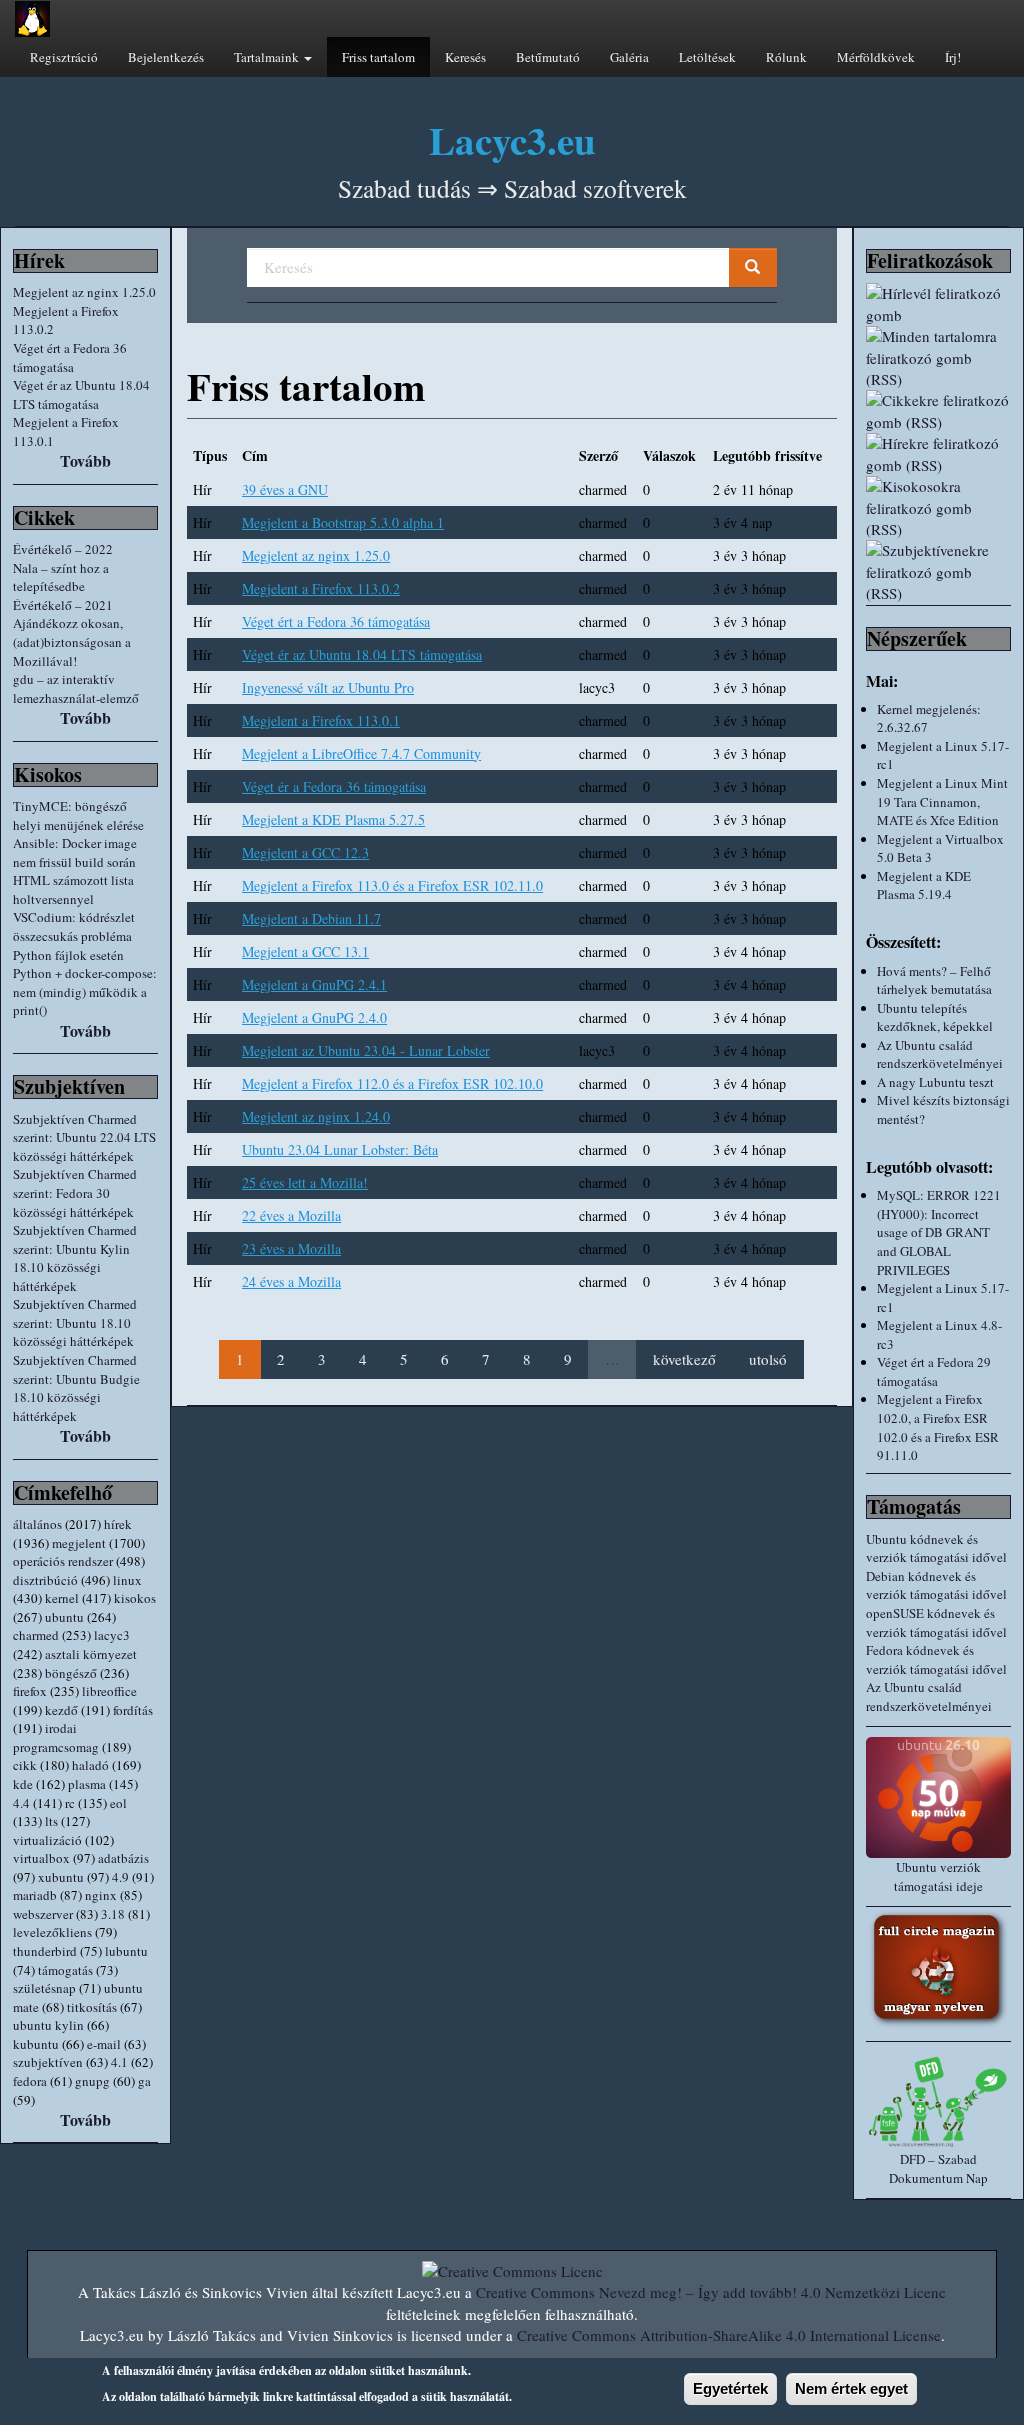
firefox (30, 1691)
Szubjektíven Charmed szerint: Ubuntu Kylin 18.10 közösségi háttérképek (75, 1258)
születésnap (44, 1988)
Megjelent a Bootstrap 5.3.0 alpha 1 (343, 522)
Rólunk (786, 57)
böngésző (71, 1673)
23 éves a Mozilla (291, 1248)
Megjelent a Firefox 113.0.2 (321, 588)
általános (37, 1524)
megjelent (79, 1543)
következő (684, 1359)
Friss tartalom (378, 57)
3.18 (113, 1914)
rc (70, 1803)
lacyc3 (112, 1635)
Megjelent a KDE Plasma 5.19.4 (924, 885)
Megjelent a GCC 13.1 (305, 951)
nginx (101, 1895)
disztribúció (45, 1580)
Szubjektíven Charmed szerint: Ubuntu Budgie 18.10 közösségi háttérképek (76, 1388)
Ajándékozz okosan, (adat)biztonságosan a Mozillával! (72, 641)
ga (144, 2081)
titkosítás (92, 2007)
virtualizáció (47, 1840)
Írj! (953, 57)
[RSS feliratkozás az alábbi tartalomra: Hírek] (938, 454)
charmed (36, 1635)
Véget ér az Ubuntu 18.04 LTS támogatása (81, 394)
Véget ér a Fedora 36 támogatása (334, 786)
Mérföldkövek (876, 57)
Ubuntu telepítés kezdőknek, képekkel (935, 1017)
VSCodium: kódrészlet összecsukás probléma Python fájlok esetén (74, 935)
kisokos (135, 1598)
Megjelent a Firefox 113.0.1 (321, 720)
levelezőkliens (52, 1932)
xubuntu (61, 1877)
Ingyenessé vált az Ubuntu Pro (328, 687)
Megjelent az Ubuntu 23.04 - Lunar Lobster (366, 1050)
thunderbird (45, 1951)
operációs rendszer (63, 1561)
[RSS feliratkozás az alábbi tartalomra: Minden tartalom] (938, 358)
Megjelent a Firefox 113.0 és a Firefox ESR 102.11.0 (392, 885)
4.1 (119, 2062)
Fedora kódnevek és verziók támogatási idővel (936, 1659)
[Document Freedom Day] (938, 2102)
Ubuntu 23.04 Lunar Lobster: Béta (340, 1149)
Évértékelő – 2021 (63, 605)
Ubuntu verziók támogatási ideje (938, 1876)
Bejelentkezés (166, 57)
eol (118, 1803)
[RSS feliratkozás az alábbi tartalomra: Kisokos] (938, 508)
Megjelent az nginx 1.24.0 (316, 1116)
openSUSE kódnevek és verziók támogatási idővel (936, 1622)
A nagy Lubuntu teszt (935, 1082)
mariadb (35, 1895)
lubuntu (126, 1951)
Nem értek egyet (851, 2388)
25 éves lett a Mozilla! (305, 1182)
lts (51, 1821)
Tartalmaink (268, 57)
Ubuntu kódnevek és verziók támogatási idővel (936, 1548)
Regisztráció (64, 57)
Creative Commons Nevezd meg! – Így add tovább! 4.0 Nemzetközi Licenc (711, 2292)
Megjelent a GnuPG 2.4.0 (314, 1017)
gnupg (92, 2081)
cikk (25, 1765)
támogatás (65, 1970)
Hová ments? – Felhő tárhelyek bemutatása (934, 980)
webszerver (43, 1914)
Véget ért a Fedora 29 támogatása (934, 1371)
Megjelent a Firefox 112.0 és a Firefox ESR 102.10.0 (392, 1083)
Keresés (465, 57)
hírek (118, 1524)
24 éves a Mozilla (291, 1281)
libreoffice (109, 1691)
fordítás (133, 1710)
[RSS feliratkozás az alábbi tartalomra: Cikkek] (938, 411)
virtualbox (41, 1858)
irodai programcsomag (56, 1737)
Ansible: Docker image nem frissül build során (75, 852)
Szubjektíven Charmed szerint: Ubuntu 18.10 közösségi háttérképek (75, 1322)
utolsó (768, 1359)
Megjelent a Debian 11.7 (311, 918)
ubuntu (64, 1617)
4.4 (21, 1803)
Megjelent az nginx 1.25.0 (84, 292)
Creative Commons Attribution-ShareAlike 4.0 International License (729, 2335)
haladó (90, 1765)
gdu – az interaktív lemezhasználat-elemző (76, 688)
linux (127, 1580)
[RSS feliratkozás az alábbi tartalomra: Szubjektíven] (938, 572)
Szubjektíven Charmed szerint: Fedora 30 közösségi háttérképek (75, 1192)
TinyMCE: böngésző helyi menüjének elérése (78, 815)
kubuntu (36, 2044)
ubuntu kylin (48, 2025)
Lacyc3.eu (512, 139)
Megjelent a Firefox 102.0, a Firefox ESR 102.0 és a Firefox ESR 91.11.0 (938, 1427)
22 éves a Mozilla (291, 1215)
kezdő (61, 1710)
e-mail (104, 2044)
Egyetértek (730, 2388)
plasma (87, 1784)
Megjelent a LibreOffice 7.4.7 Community (361, 753)
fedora (30, 2081)
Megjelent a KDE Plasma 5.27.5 (333, 819)
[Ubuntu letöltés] (938, 1797)
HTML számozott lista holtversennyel (73, 889)
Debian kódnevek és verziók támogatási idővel (936, 1585)
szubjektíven (48, 2062)
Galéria (629, 57)
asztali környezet (91, 1654)
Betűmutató (548, 57)
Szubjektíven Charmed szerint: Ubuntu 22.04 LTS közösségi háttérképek (84, 1137)
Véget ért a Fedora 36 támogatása (70, 357)
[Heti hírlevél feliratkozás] (938, 304)
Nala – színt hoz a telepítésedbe (61, 577)
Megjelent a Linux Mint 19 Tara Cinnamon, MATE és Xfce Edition (942, 801)
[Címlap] (32, 19)
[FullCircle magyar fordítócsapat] (938, 1969)
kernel (62, 1598)
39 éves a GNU (285, 489)
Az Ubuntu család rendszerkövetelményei (940, 1054)
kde (23, 1784)
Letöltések (707, 57)
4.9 (120, 1877)
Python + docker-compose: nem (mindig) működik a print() (85, 991)
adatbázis (123, 1858)
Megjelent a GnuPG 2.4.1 (314, 984)
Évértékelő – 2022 (63, 549)
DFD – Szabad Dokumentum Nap (938, 2168)
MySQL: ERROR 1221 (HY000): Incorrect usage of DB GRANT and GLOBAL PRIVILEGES (939, 1232)
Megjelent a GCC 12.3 (305, 852)
